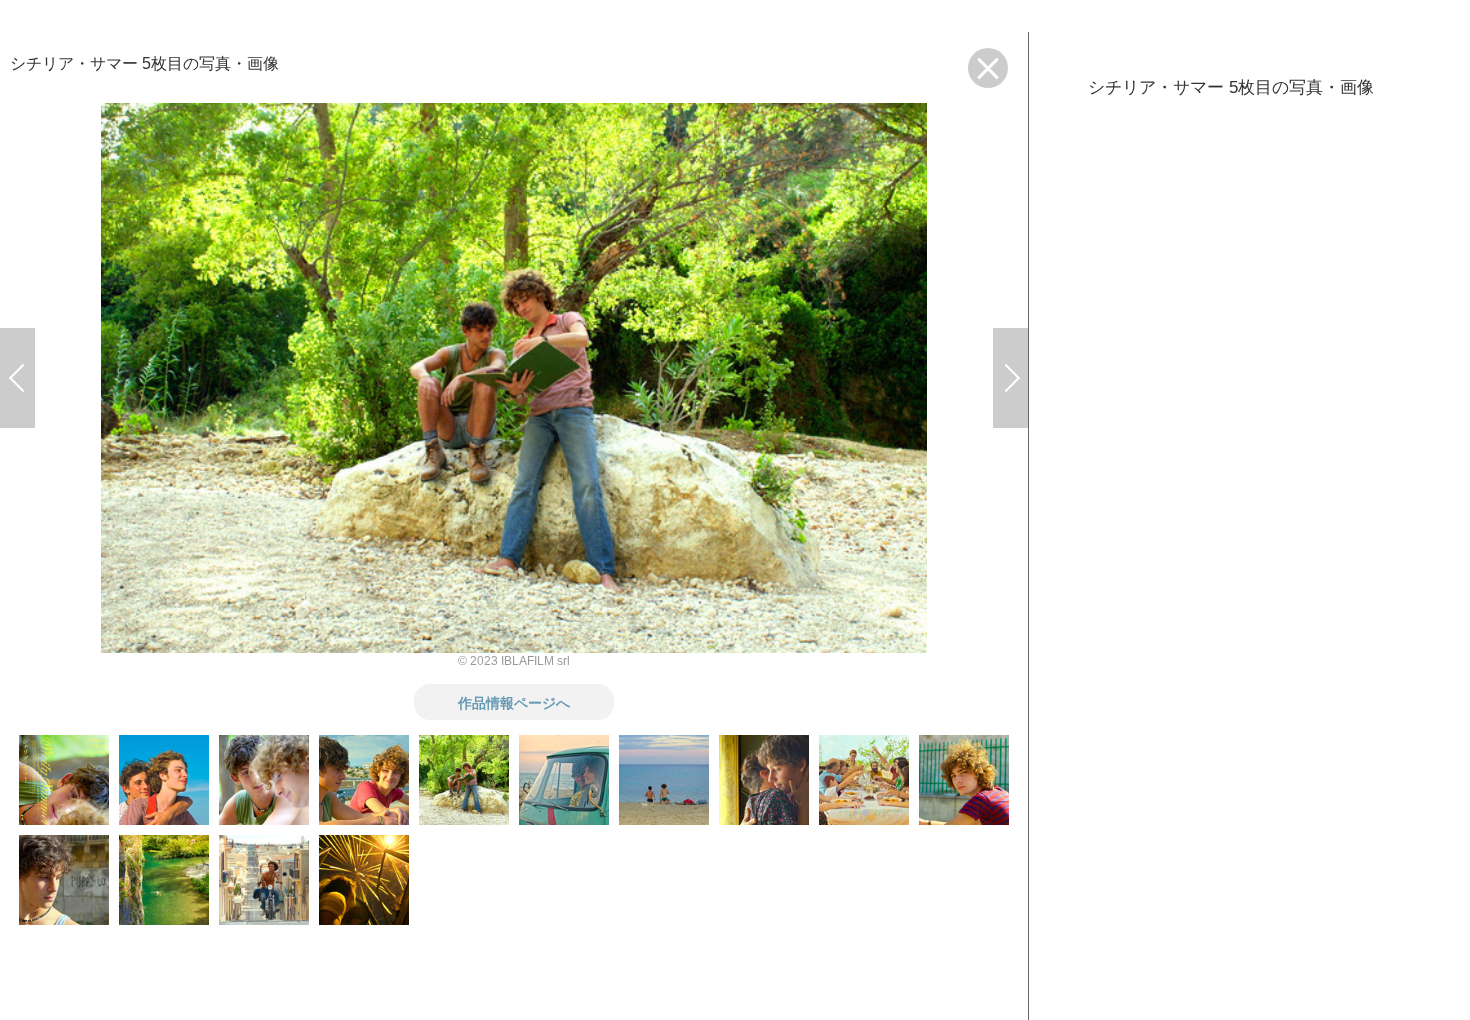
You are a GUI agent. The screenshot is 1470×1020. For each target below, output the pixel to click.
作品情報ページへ (514, 702)
